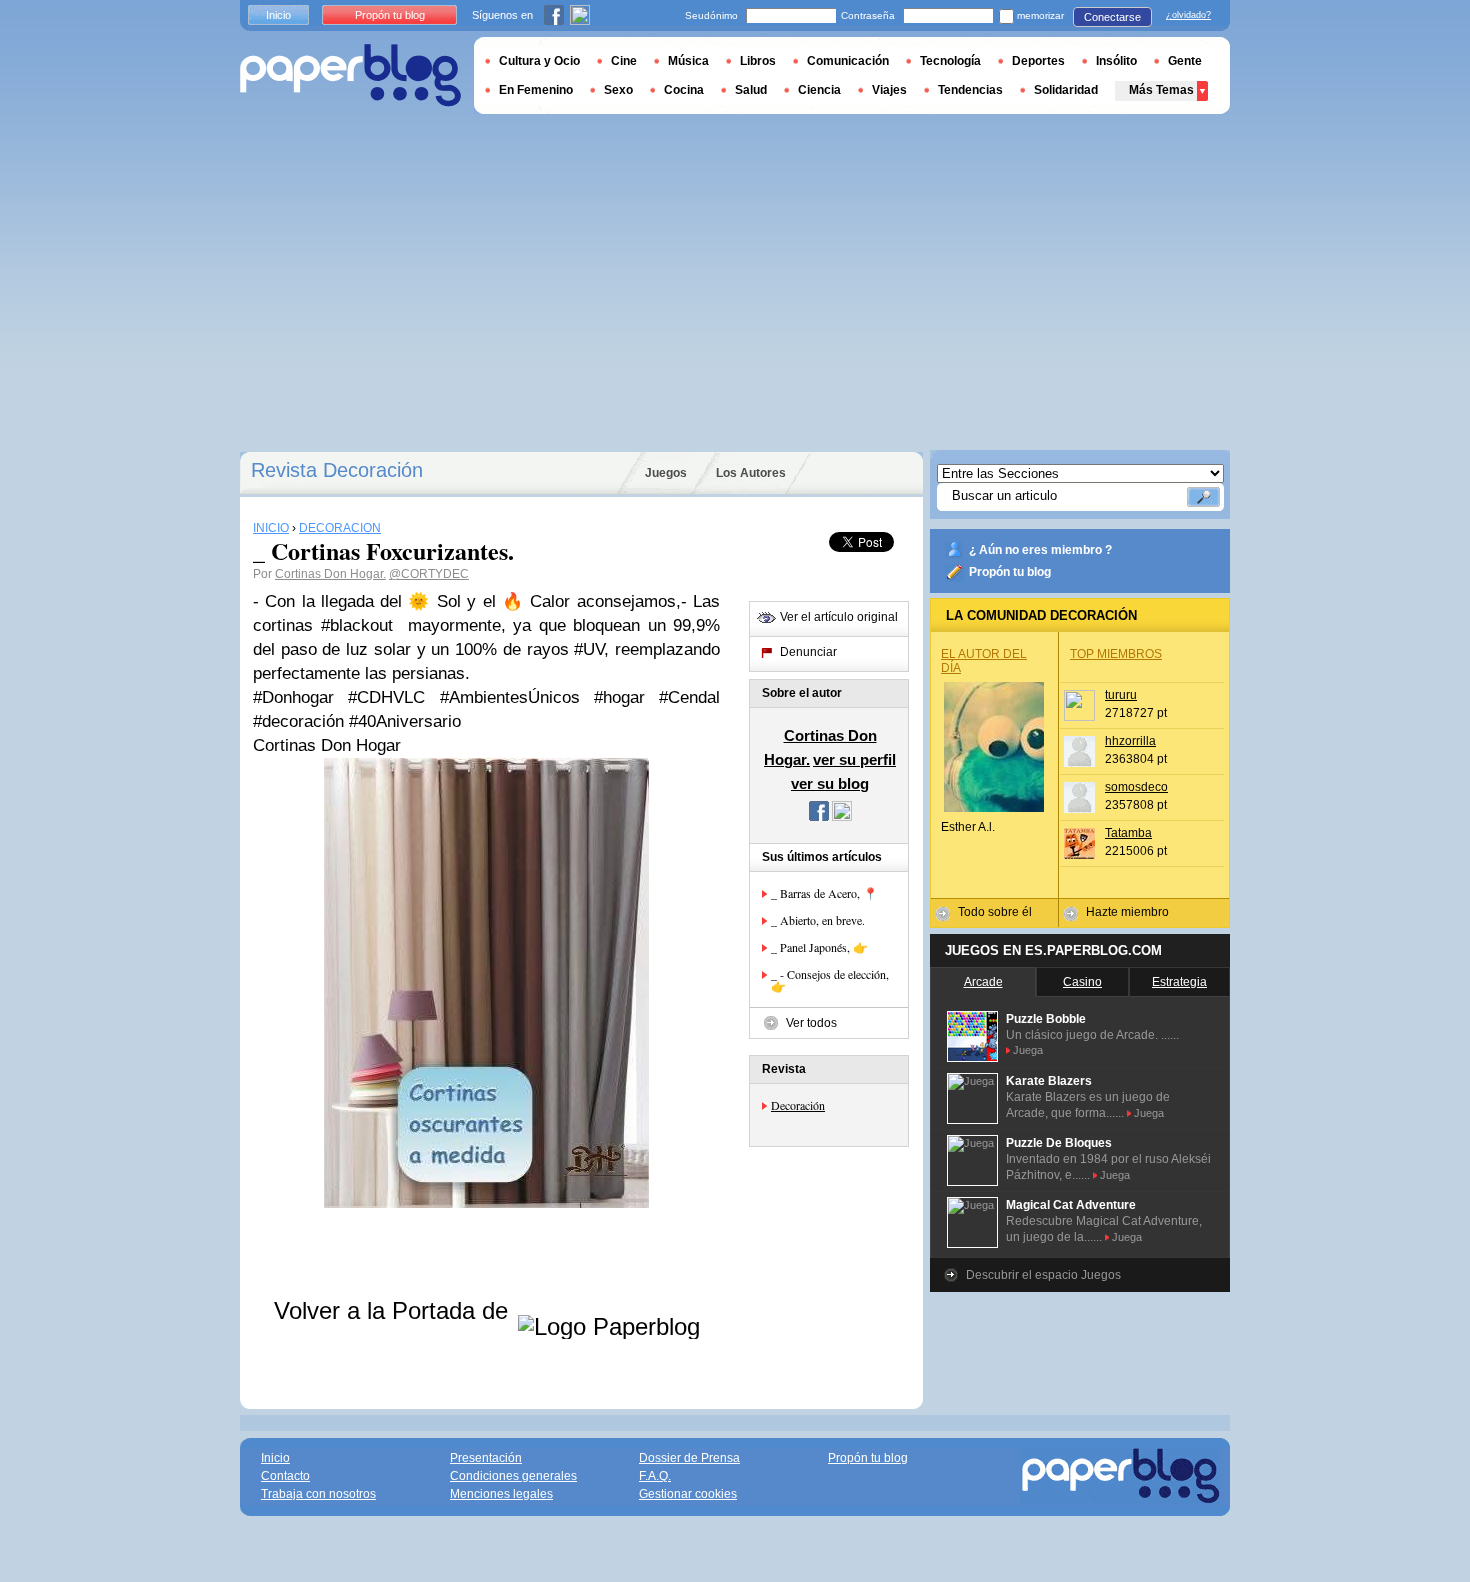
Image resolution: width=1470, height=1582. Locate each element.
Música (688, 61)
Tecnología (950, 61)
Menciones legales (501, 1494)
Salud (751, 90)
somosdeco (1136, 787)
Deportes (1038, 61)
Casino (1082, 982)
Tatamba (1128, 833)
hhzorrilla (1130, 741)
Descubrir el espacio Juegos (1043, 1275)
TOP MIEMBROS (1116, 654)
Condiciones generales (513, 1476)
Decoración (798, 1105)
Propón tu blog (1010, 572)
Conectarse (1112, 17)
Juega (1028, 1050)
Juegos (666, 473)
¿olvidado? (1188, 15)
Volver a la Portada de (394, 1310)
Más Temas (1161, 90)
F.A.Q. (655, 1476)
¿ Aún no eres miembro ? (1040, 550)
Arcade (983, 982)
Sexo (618, 90)
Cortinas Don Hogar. (330, 574)
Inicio (278, 15)
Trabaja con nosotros (318, 1494)
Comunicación (848, 61)
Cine (624, 61)
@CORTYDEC (429, 574)
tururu (1121, 695)
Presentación (486, 1458)
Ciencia (819, 90)
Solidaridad (1066, 90)
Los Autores (751, 473)
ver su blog (830, 783)
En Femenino (536, 90)
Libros (758, 61)
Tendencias (970, 90)
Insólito (1116, 61)
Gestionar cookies (688, 1494)
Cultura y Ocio (539, 61)
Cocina (684, 90)
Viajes (889, 90)
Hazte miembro (1127, 912)
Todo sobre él (995, 912)
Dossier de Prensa (689, 1458)
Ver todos (811, 1023)
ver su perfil (854, 759)
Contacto (285, 1476)
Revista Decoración (337, 470)
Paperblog (350, 75)
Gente (1185, 61)
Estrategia (1179, 982)
